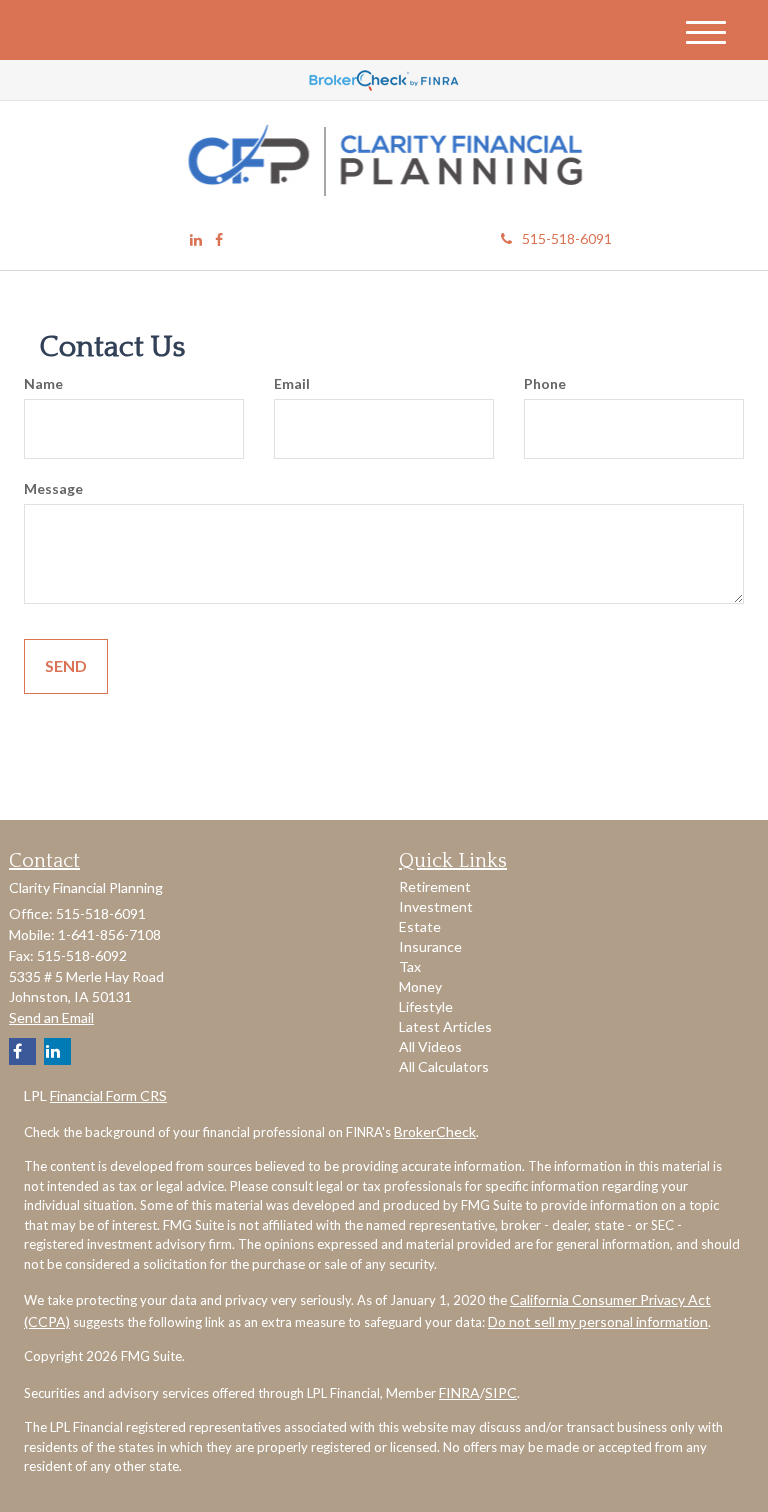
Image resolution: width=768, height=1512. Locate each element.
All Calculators (444, 1066)
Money (420, 986)
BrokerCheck (435, 1131)
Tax (410, 966)
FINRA (459, 1392)
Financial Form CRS (108, 1095)
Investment (436, 906)
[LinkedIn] (196, 240)
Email (292, 383)
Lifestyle (426, 1006)
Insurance (430, 946)
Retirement (435, 886)
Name (43, 383)
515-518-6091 (567, 238)
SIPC (501, 1392)
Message (53, 488)
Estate (420, 926)
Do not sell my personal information (598, 1321)
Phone (545, 383)
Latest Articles (445, 1026)
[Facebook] (219, 240)
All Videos (430, 1046)
